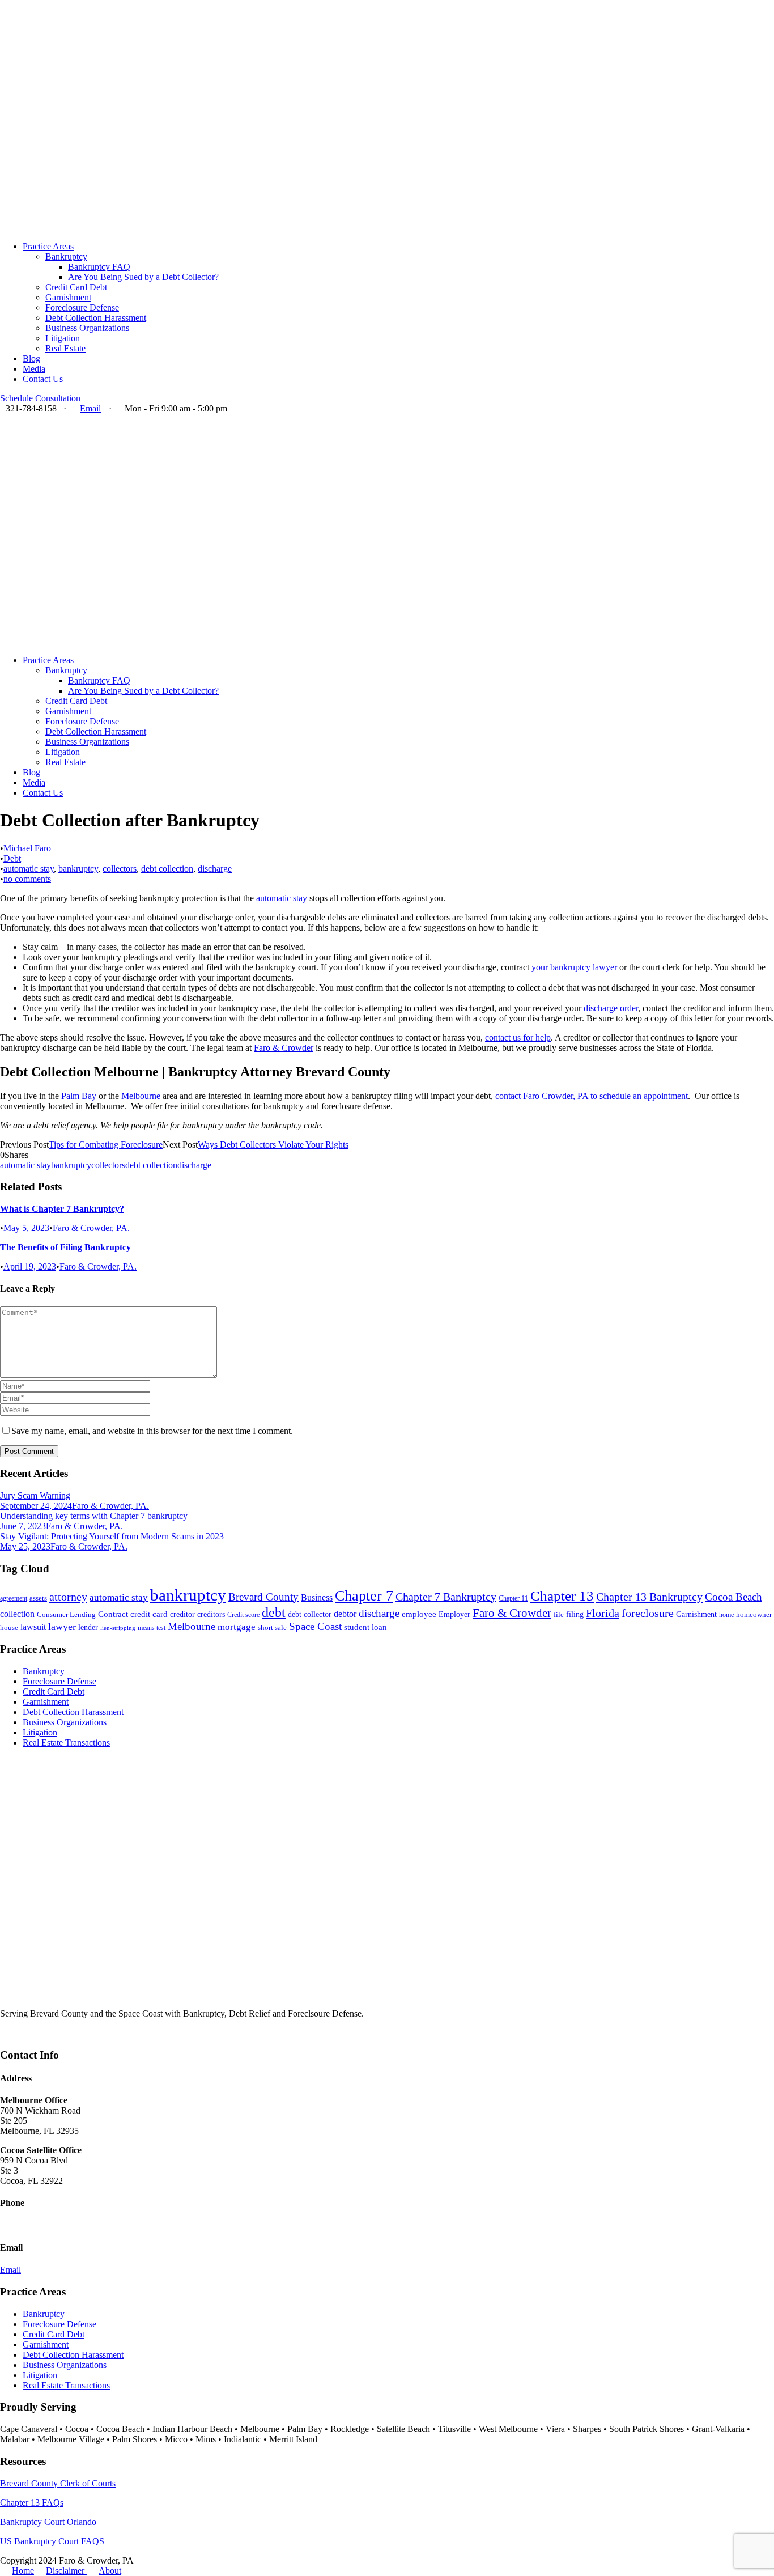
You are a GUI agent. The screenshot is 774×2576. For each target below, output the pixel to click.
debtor (345, 1614)
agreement (14, 1598)
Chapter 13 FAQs (32, 2503)
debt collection (167, 869)
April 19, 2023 (30, 1266)
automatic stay (29, 869)
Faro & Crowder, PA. (91, 1228)
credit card (149, 1614)
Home (23, 2571)
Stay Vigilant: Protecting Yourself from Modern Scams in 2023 (112, 1536)
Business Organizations (87, 328)
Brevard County (263, 1597)
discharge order (611, 1008)
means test (152, 1628)
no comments (27, 879)
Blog (31, 358)
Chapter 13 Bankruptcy (649, 1597)
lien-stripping (118, 1628)
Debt (12, 858)
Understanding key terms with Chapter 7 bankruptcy (94, 1516)
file (559, 1615)
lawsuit (33, 1627)
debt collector (310, 1614)
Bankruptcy (66, 256)
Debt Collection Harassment (96, 318)
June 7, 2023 (23, 1526)
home (726, 1615)
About (110, 2571)
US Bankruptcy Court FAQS (52, 2541)
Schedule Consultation (40, 398)
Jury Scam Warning (35, 1495)
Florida (603, 1613)
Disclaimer (66, 2571)
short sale (272, 1628)
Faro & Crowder (284, 1048)
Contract (113, 1614)
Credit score (243, 1615)
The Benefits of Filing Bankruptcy (65, 1247)
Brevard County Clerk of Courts (58, 2483)
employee (419, 1614)
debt (274, 1612)
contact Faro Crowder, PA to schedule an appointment (592, 1096)
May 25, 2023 (25, 1546)
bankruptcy (78, 869)
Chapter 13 (562, 1596)
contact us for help (518, 1037)
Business (317, 1597)
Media (34, 369)
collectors (120, 869)
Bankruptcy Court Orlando (48, 2522)
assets (38, 1598)
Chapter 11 (513, 1598)
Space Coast (315, 1626)
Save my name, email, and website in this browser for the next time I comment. (152, 1431)
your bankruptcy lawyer (574, 967)
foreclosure (648, 1613)
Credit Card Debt (76, 287)
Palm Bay (79, 1096)
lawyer (62, 1627)
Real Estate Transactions (66, 1743)
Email (90, 408)
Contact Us (43, 379)
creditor (182, 1614)
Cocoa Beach (733, 1597)
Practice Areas (48, 246)
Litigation (63, 338)
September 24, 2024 (36, 1506)
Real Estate (65, 348)
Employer (454, 1614)
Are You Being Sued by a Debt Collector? (143, 277)
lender (88, 1627)
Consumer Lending (66, 1615)
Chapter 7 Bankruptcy (446, 1597)
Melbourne (141, 1096)
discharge (215, 869)
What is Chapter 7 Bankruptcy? (62, 1209)
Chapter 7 (364, 1596)
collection (17, 1614)
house (9, 1628)
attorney (68, 1597)
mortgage (237, 1627)
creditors (211, 1614)
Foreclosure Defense (82, 307)
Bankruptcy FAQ (99, 267)
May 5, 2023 (26, 1228)
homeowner (754, 1615)
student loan (365, 1627)
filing (575, 1614)
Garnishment (68, 297)
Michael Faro (27, 848)
